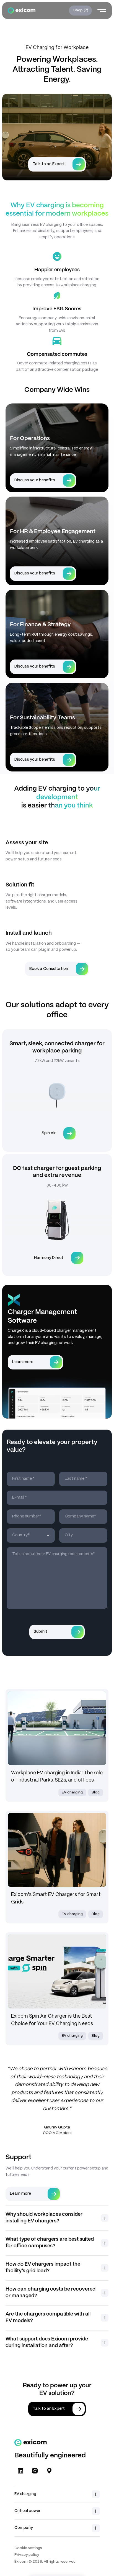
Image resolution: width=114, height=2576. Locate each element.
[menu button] (102, 11)
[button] (57, 2218)
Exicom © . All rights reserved (45, 2562)
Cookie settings (28, 2548)
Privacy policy (27, 2555)
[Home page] (22, 11)
